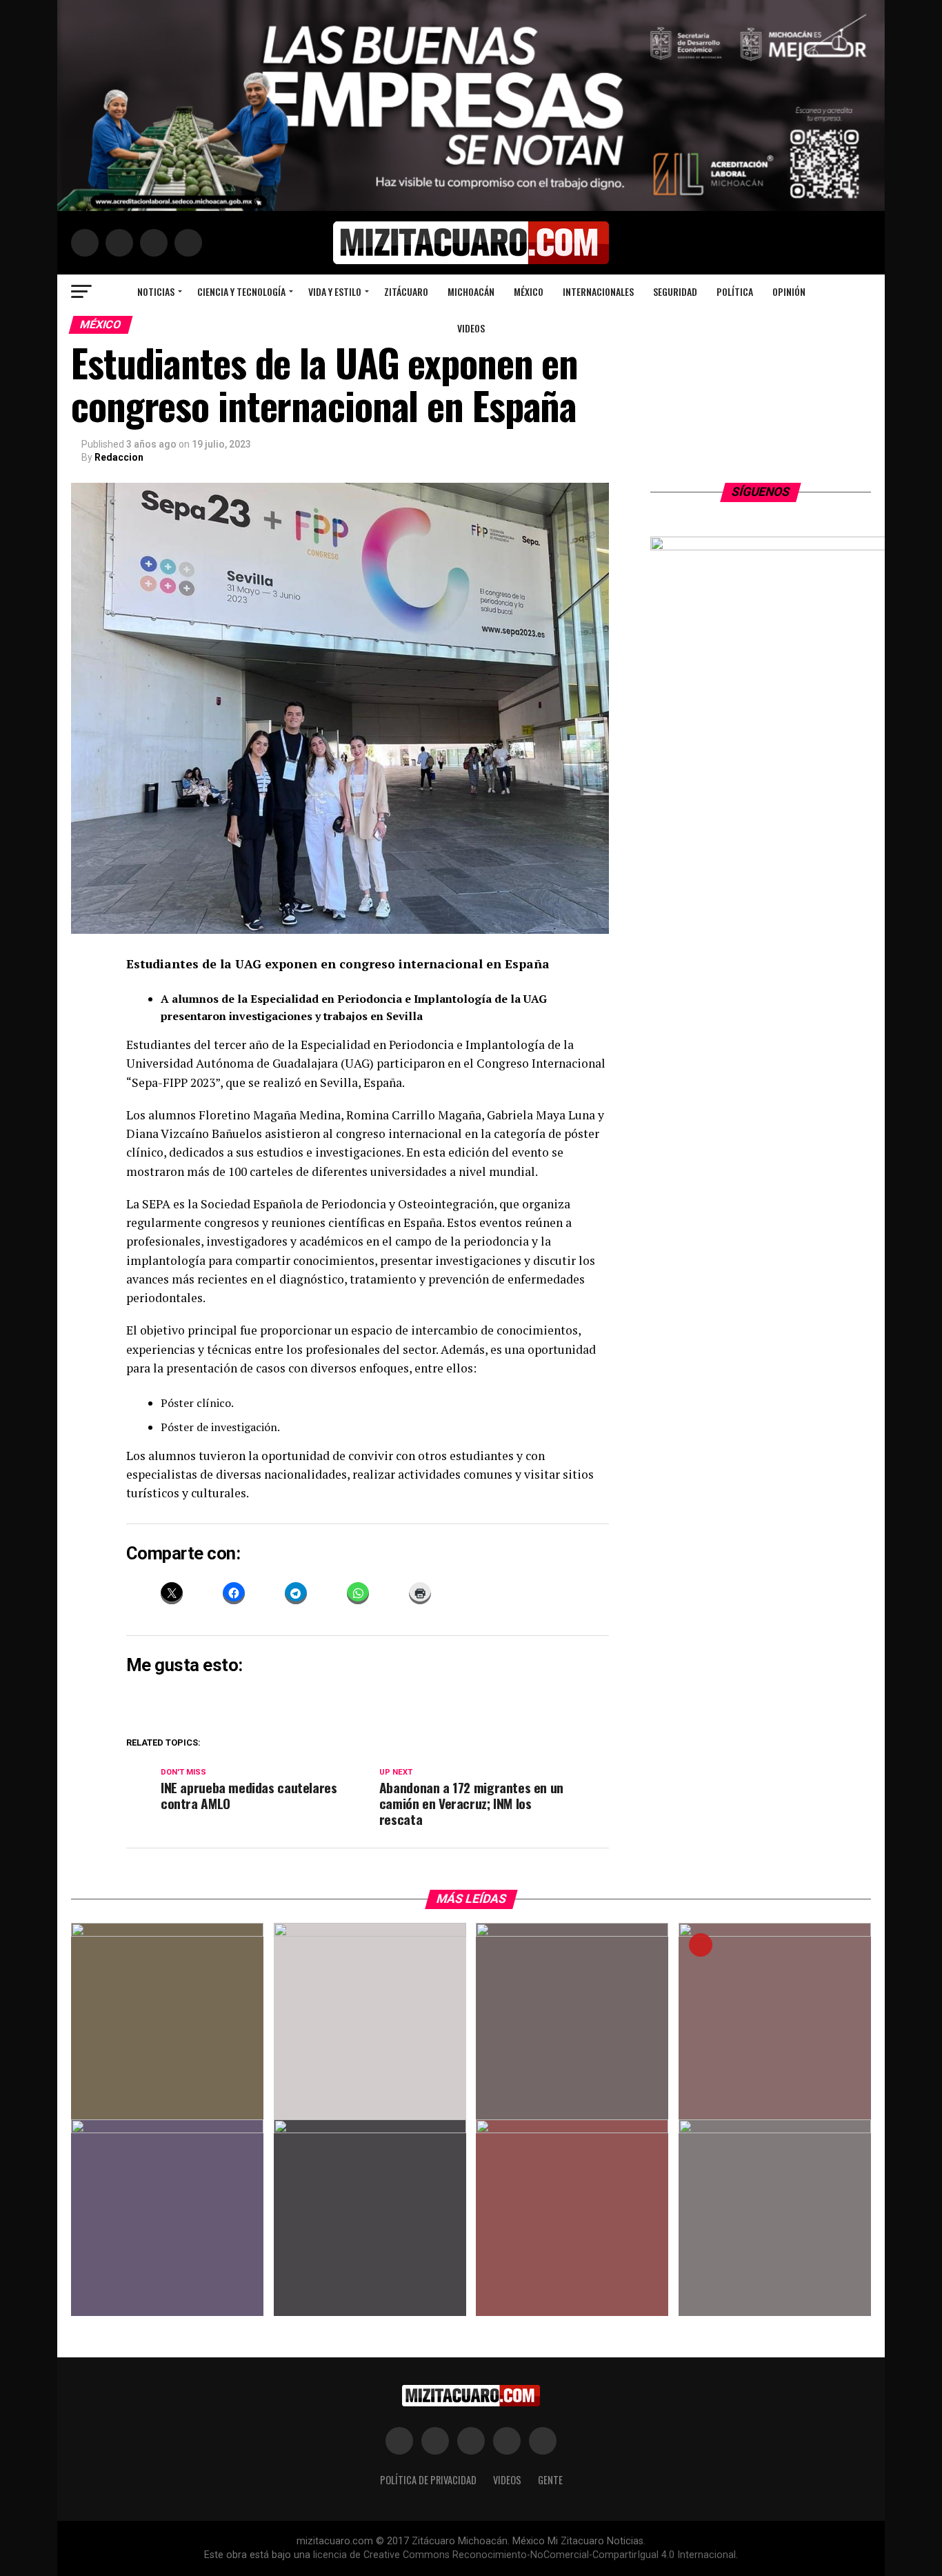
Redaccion (119, 457)
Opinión (789, 291)
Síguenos (761, 492)
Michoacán (471, 291)
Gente (550, 2480)
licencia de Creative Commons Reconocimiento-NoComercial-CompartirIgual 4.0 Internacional (524, 2555)
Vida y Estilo (335, 291)
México (529, 291)
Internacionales (598, 291)
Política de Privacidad (428, 2480)
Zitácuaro (406, 291)
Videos (471, 328)
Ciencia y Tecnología (241, 291)
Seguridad (675, 291)
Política (735, 291)
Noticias (156, 291)
